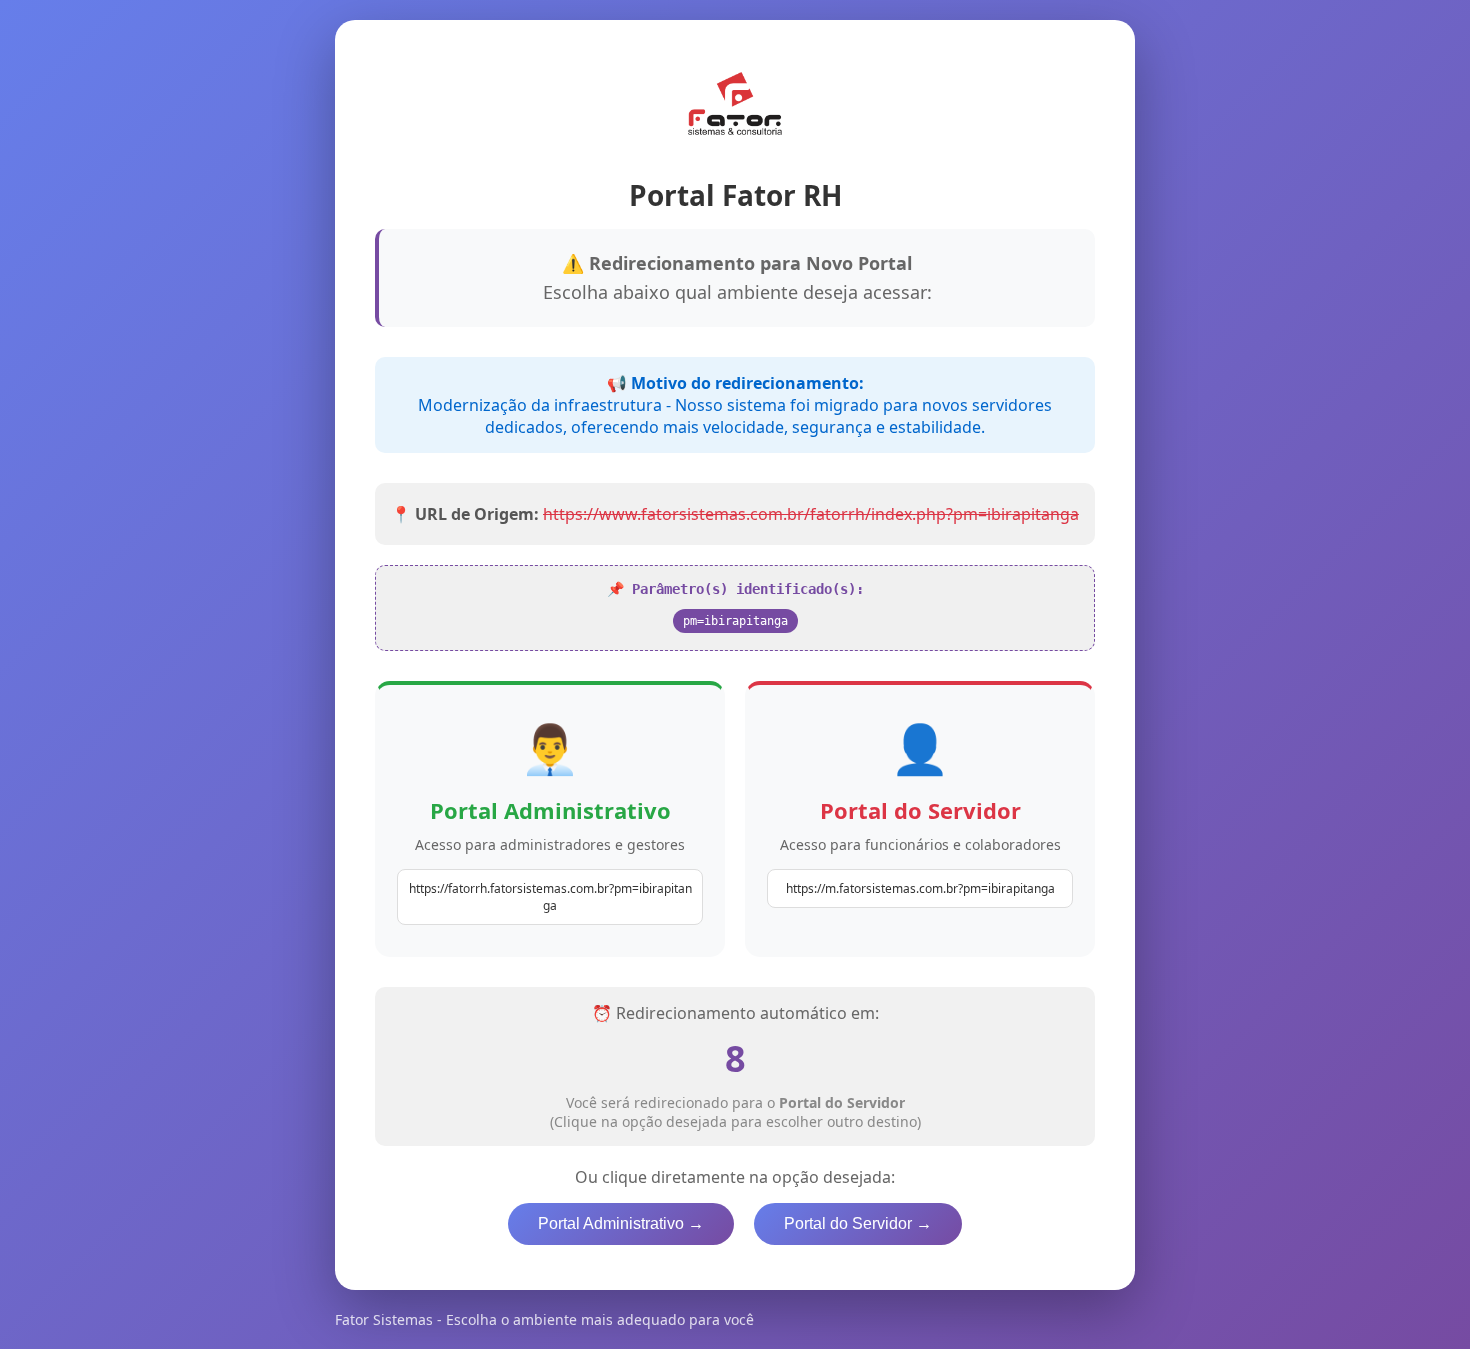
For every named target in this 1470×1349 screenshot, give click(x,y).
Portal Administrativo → (621, 1223)
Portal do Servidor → (858, 1223)
